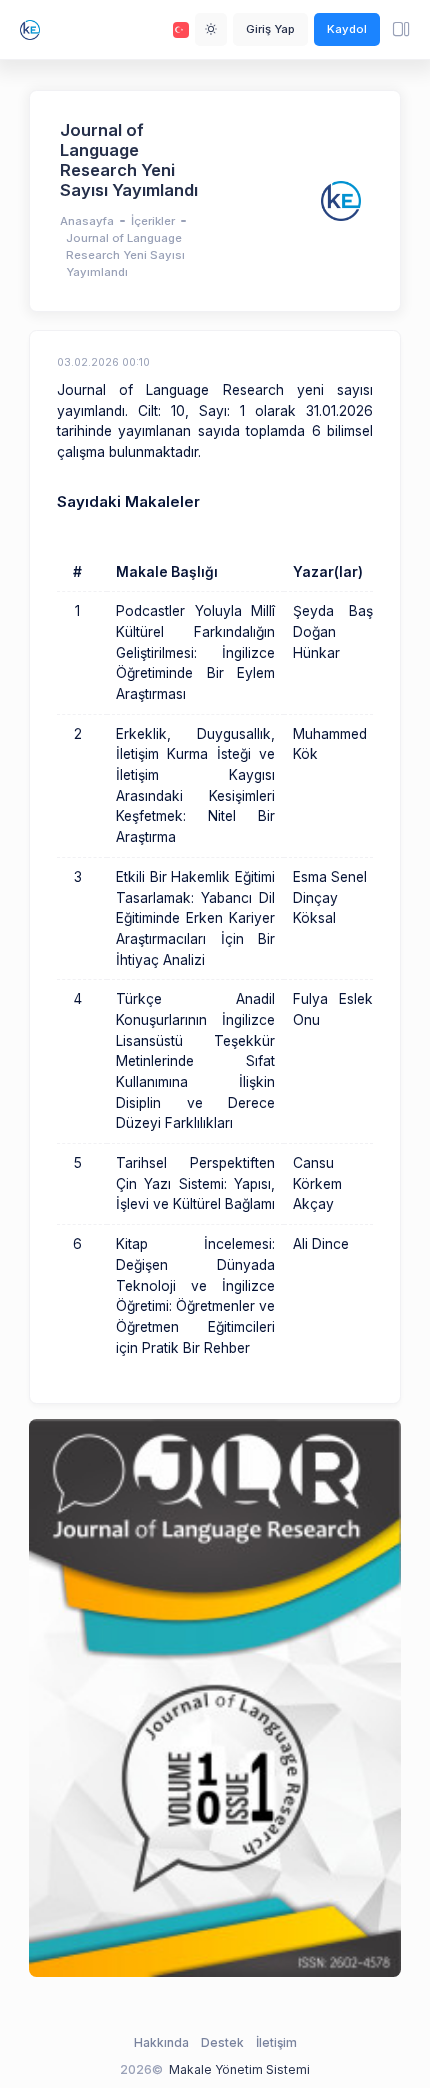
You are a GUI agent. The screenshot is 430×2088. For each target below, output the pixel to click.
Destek (222, 2042)
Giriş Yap (270, 29)
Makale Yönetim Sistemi (239, 2069)
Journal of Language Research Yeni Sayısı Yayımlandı (125, 255)
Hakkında (161, 2042)
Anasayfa (87, 221)
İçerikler (153, 221)
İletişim (276, 2042)
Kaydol (347, 29)
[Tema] (211, 29)
